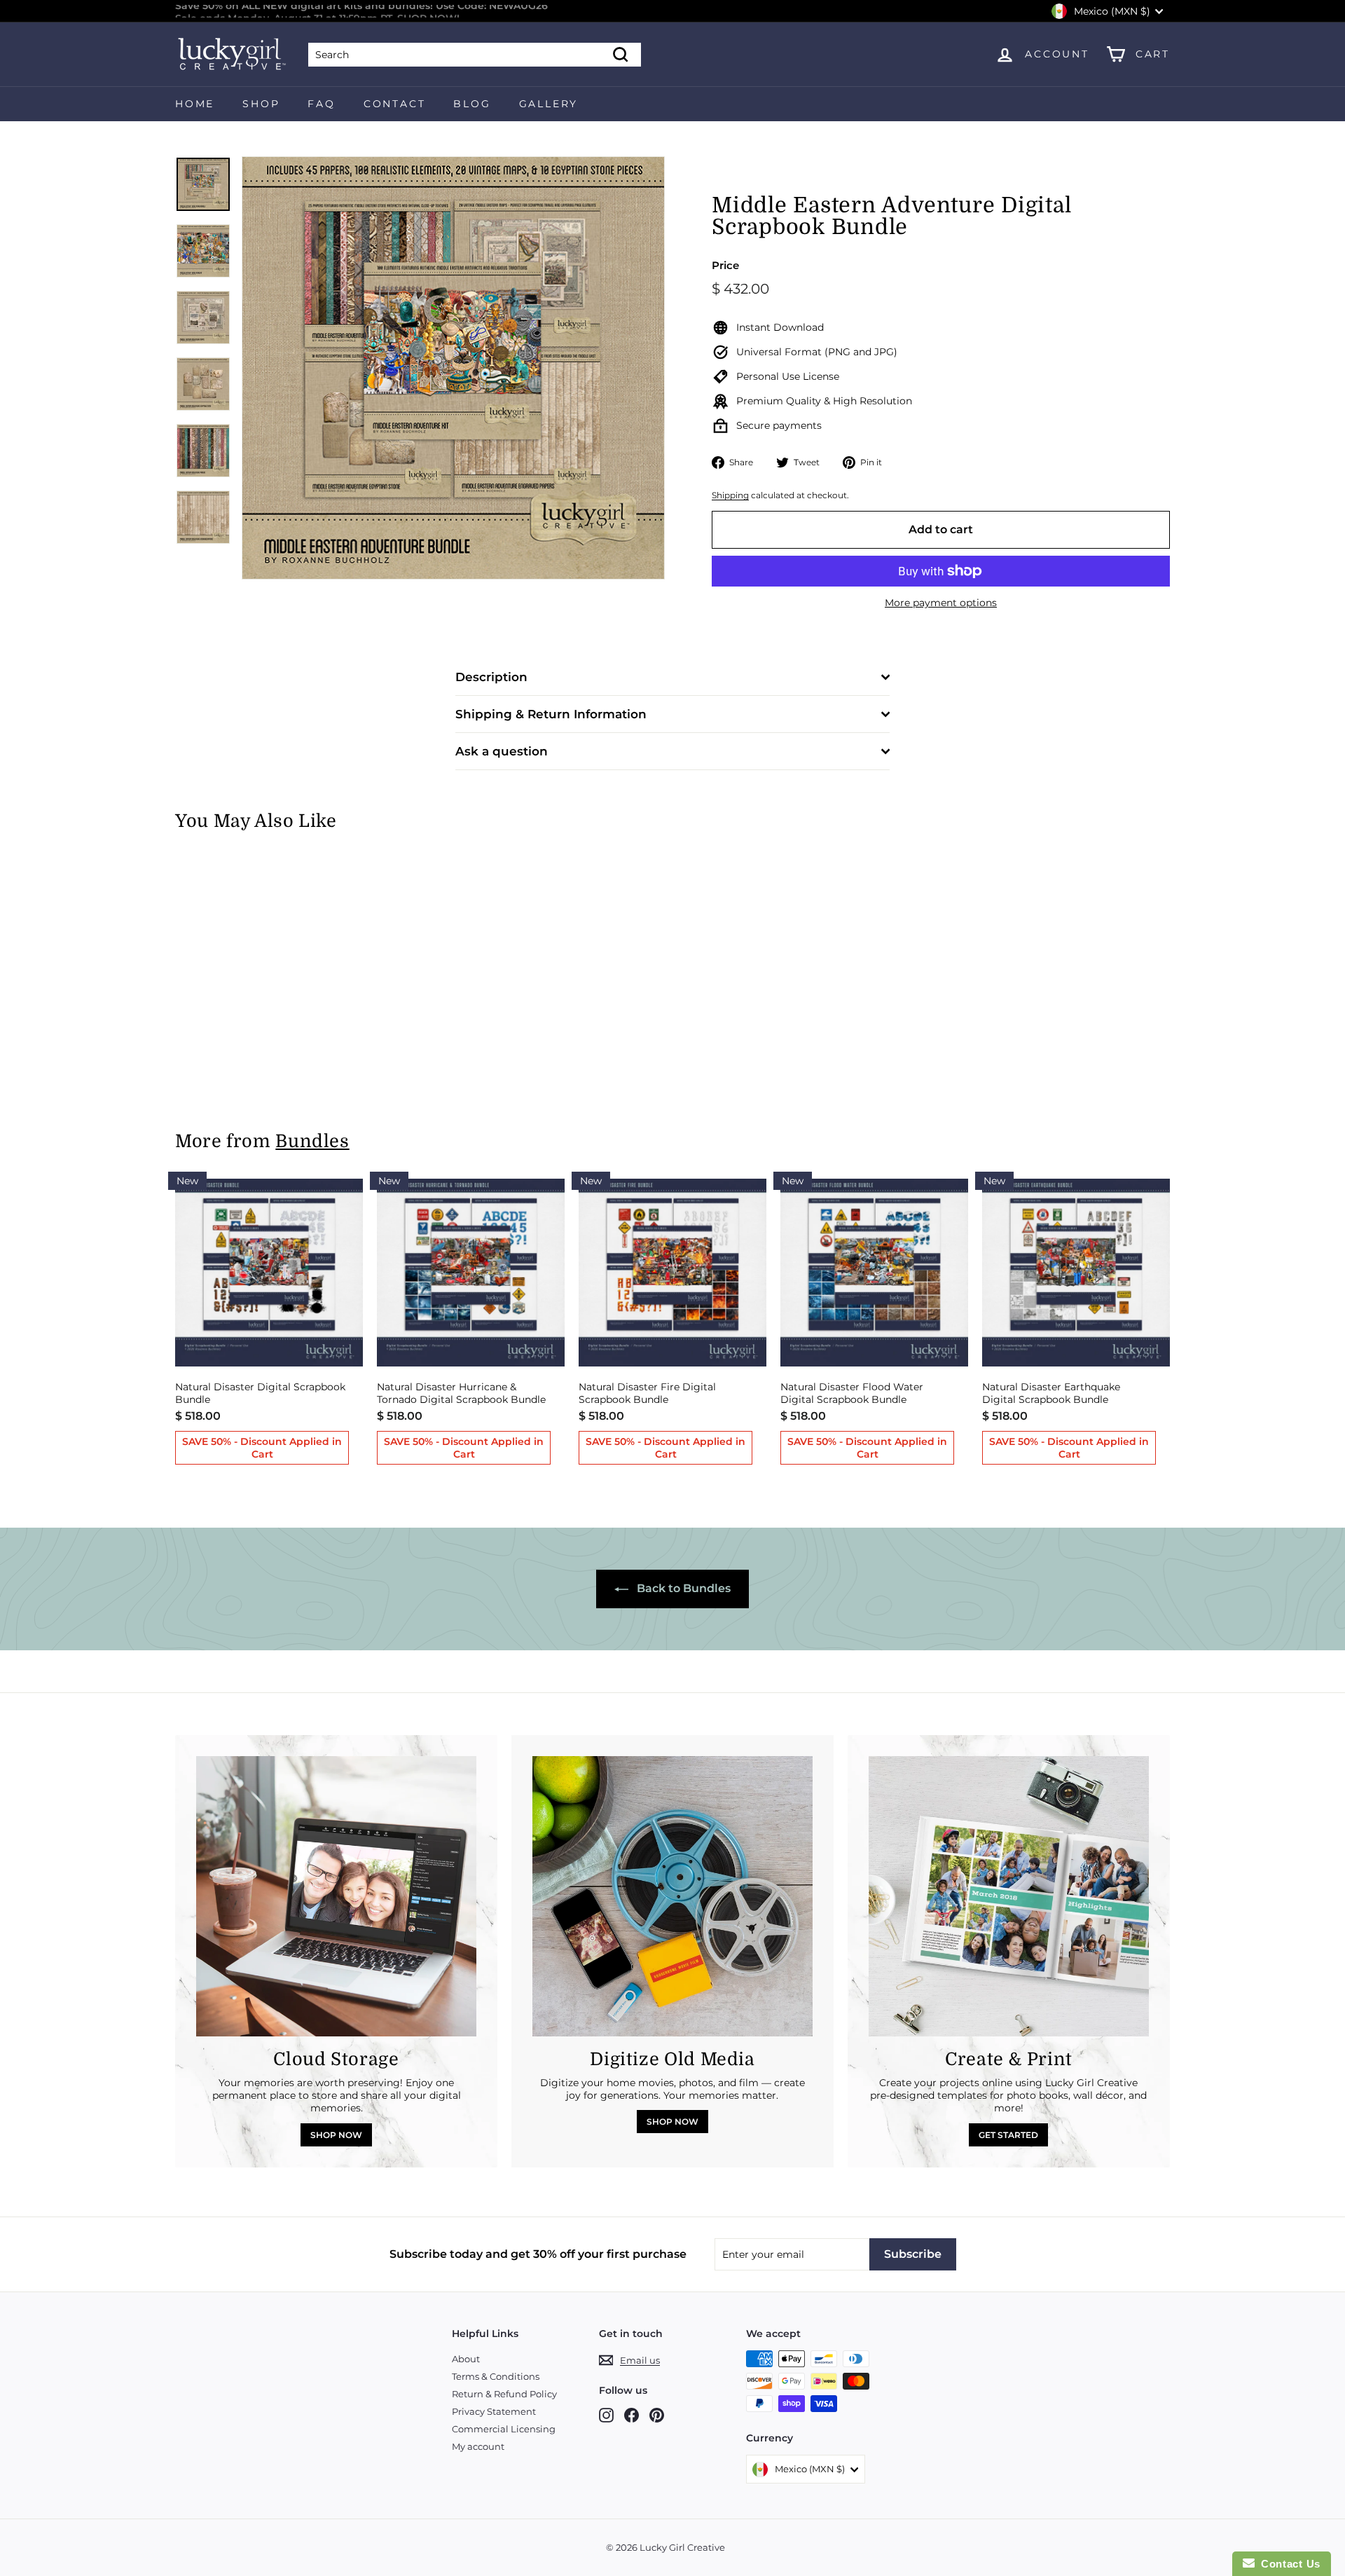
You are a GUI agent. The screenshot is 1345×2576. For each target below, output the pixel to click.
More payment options (941, 603)
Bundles (312, 1141)
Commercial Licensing (504, 2429)
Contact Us (1288, 2564)
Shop (261, 104)
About (466, 2359)
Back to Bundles (682, 1588)
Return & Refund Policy (504, 2394)
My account (478, 2446)
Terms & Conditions (496, 2376)
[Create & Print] (1009, 1896)
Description (491, 677)
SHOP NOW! (428, 11)
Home (195, 104)
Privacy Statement (494, 2411)
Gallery (549, 104)
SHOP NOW (336, 2135)
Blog (472, 104)
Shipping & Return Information (551, 714)
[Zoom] (453, 368)
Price (725, 265)
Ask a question (502, 751)
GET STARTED (1008, 2135)
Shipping (730, 495)
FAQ (321, 104)
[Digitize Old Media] (672, 1896)
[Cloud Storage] (336, 1896)
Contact (395, 104)
